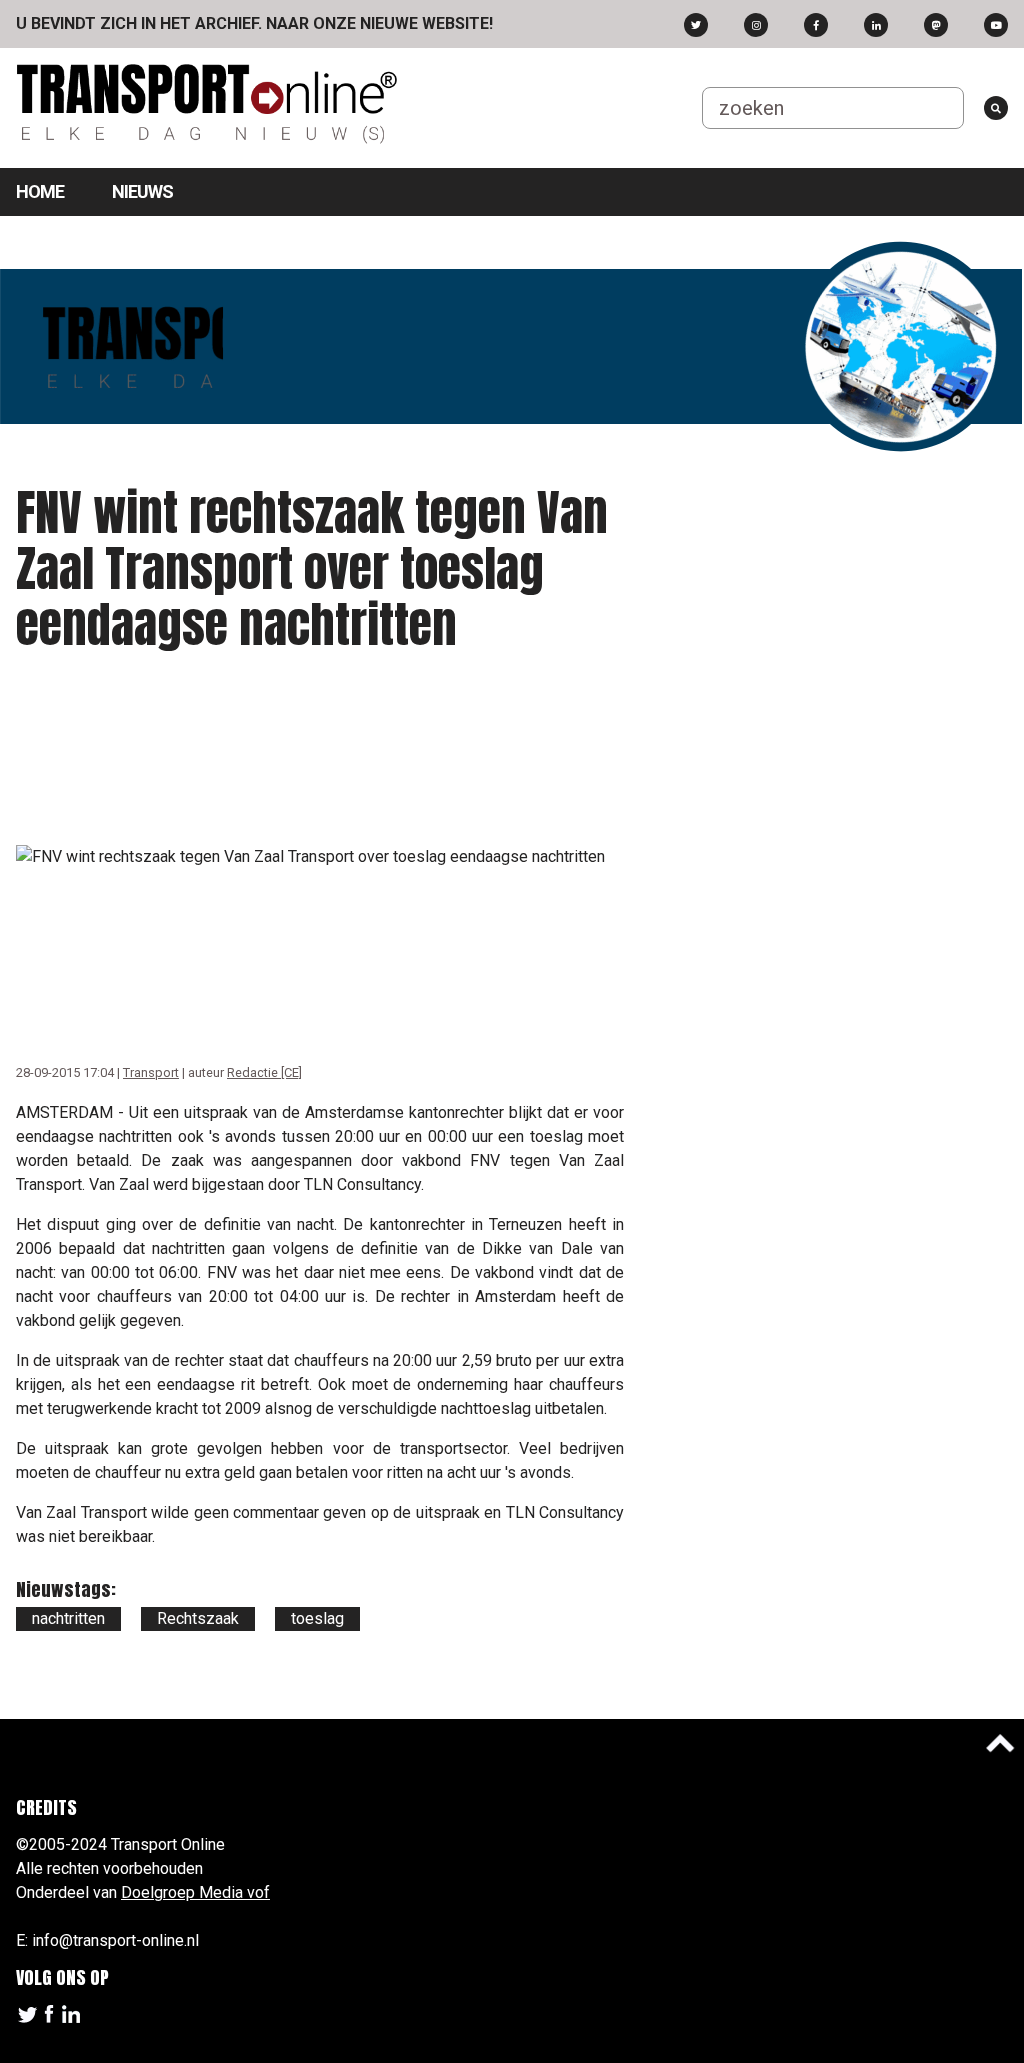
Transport (151, 1072)
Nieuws (142, 191)
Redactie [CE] (264, 1072)
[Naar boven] (1000, 1743)
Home (40, 191)
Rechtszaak (198, 1618)
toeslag (317, 1618)
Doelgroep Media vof (195, 1892)
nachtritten (68, 1618)
